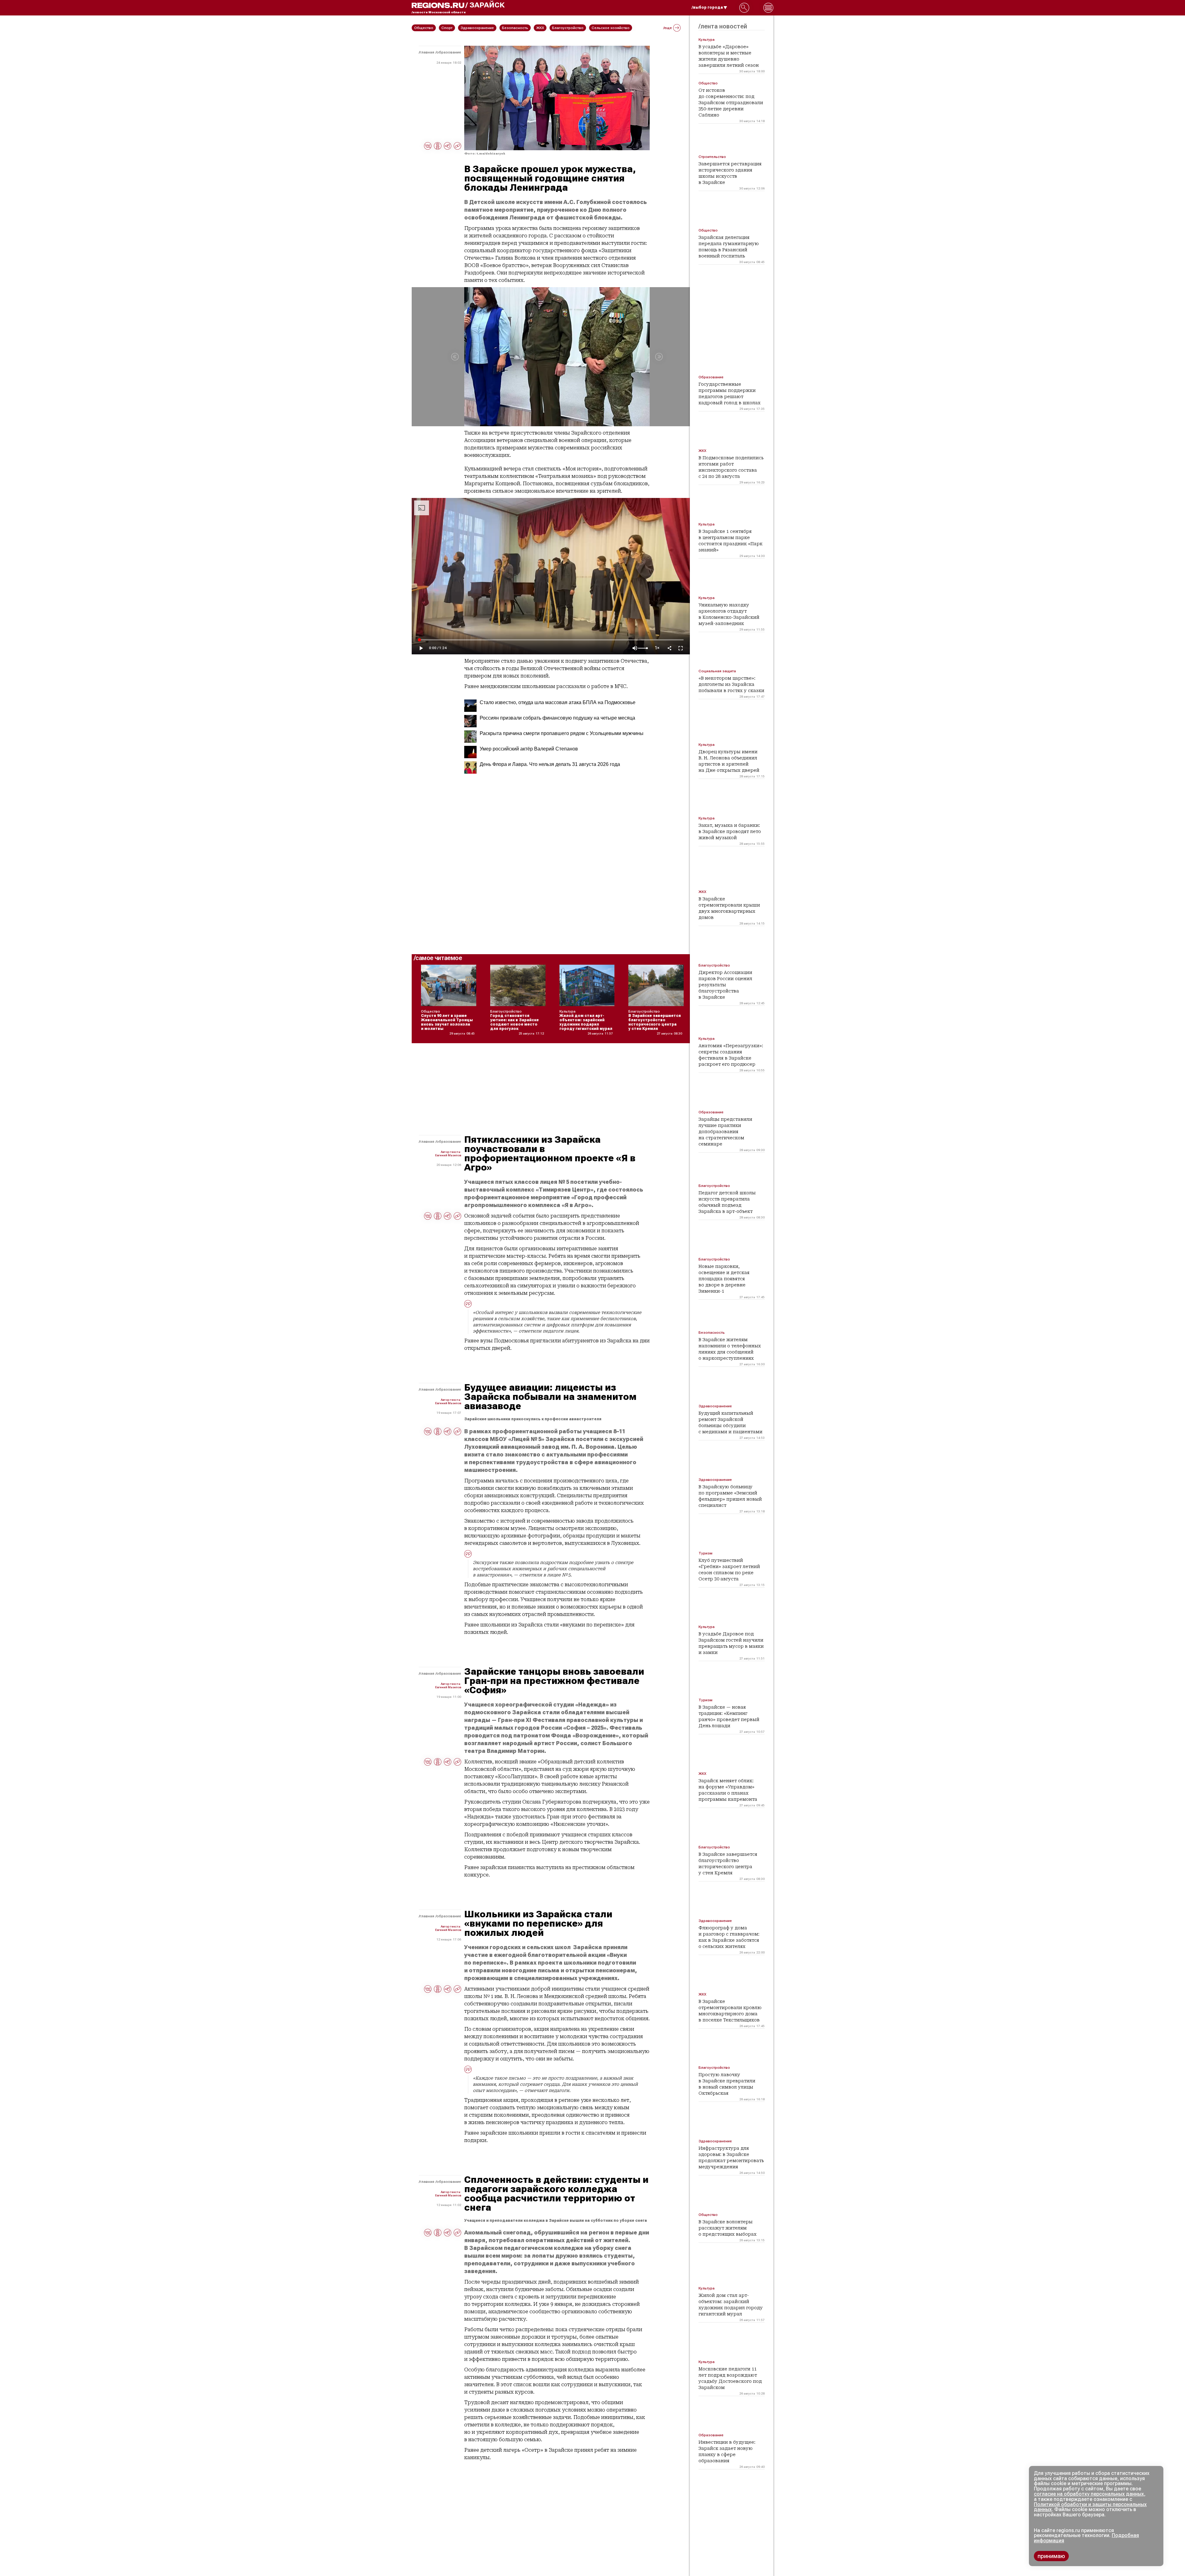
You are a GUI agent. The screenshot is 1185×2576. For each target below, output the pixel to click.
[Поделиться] (669, 648)
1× (657, 648)
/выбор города (707, 7)
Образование (449, 52)
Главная (427, 52)
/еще (668, 28)
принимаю (1051, 2556)
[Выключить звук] (635, 648)
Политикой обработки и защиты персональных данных (1090, 2507)
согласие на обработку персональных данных (1089, 2494)
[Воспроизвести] (421, 648)
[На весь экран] (681, 648)
